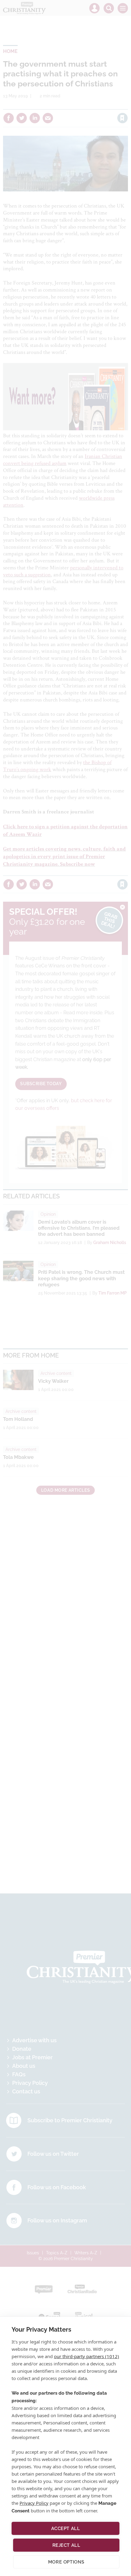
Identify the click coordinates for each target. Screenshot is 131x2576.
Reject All (66, 2545)
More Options (66, 2562)
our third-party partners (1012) (87, 2356)
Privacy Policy (34, 2503)
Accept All (66, 2529)
